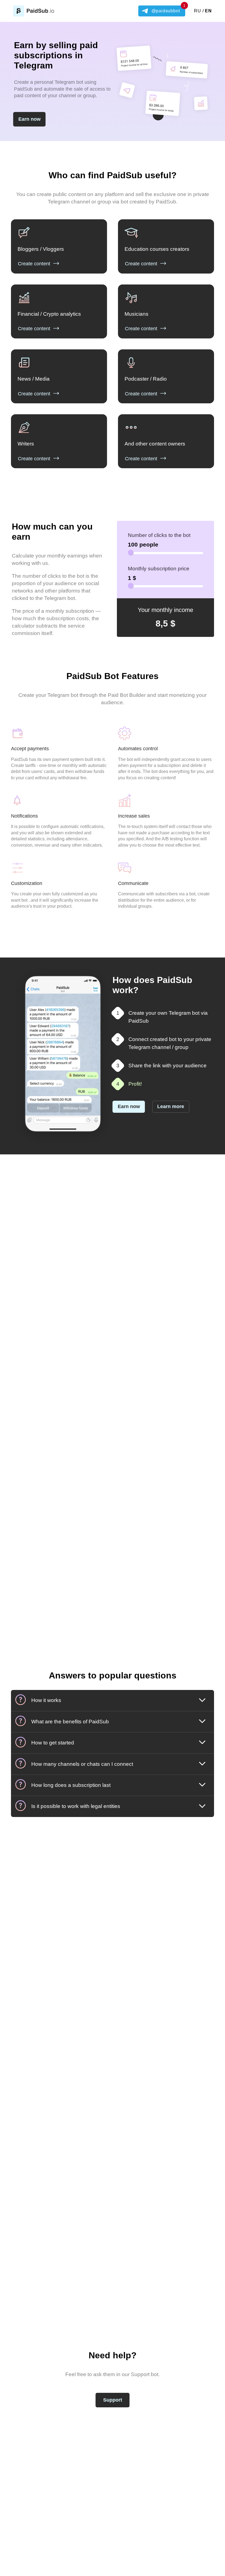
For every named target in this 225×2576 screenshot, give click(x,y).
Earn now (29, 119)
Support (113, 2400)
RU (198, 11)
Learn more (171, 1106)
